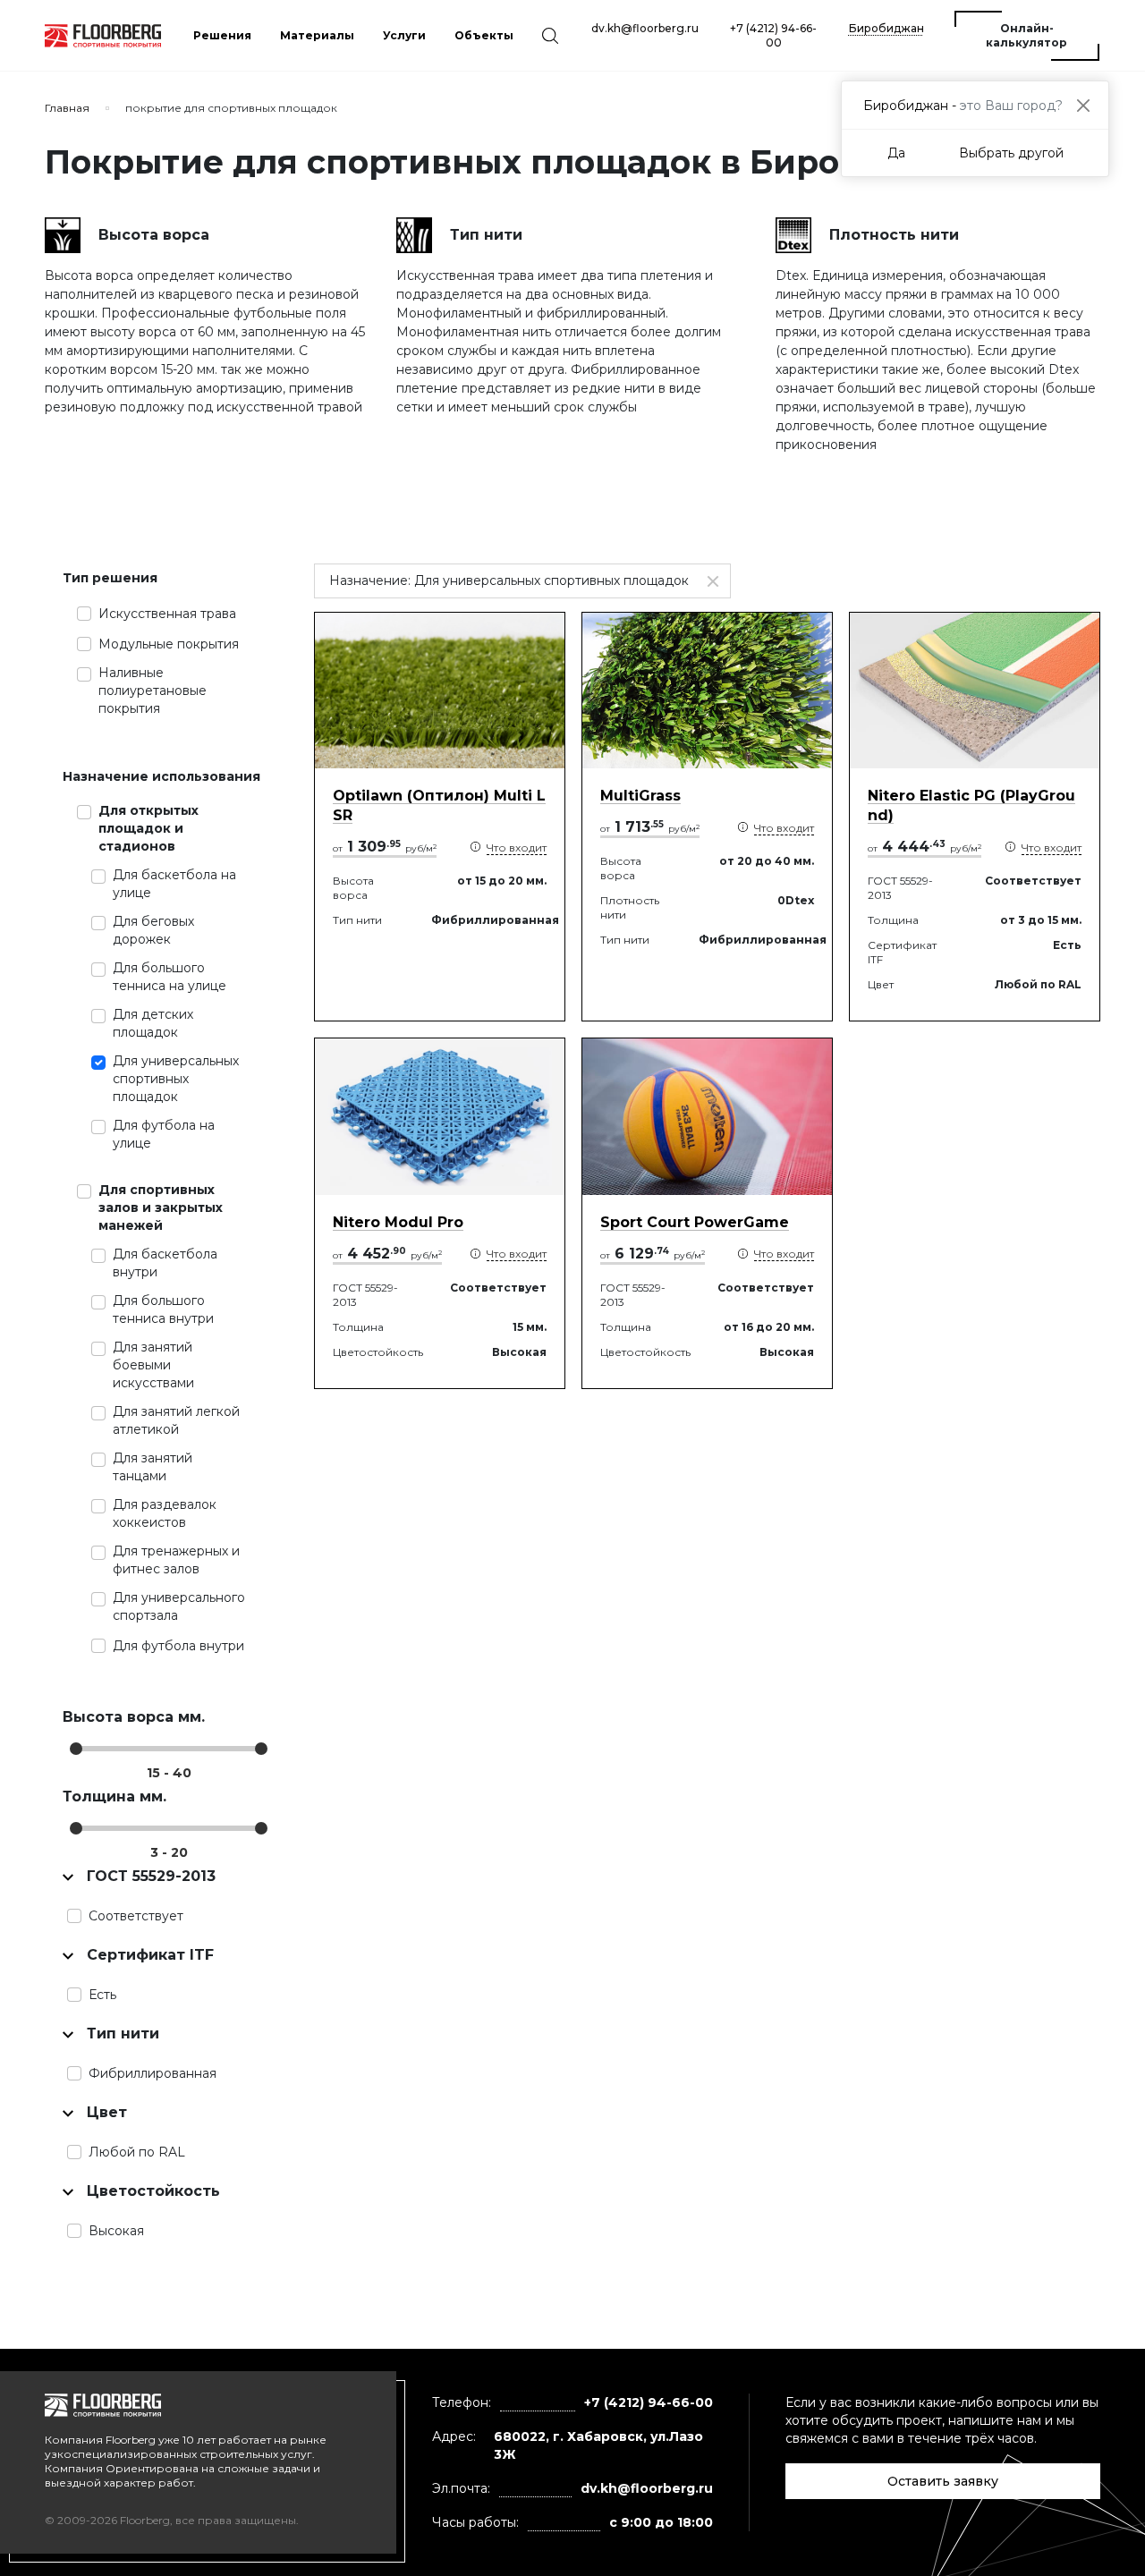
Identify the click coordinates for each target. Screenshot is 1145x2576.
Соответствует (136, 1916)
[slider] (76, 1749)
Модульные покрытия (169, 644)
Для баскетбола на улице (174, 884)
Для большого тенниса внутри (163, 1309)
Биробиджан (886, 28)
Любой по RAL (137, 2152)
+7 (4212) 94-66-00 (773, 35)
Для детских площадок (153, 1023)
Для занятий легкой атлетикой (176, 1420)
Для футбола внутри (178, 1646)
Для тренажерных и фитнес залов (176, 1560)
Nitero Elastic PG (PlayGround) (971, 805)
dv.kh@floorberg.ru (645, 28)
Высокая (116, 2231)
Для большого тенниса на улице (170, 977)
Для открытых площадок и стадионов (148, 828)
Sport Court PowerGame (695, 1222)
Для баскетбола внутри (165, 1263)
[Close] (1083, 105)
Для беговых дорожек (153, 930)
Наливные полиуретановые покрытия (153, 691)
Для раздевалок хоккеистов (165, 1513)
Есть (102, 1995)
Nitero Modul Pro (398, 1222)
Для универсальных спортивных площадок (176, 1079)
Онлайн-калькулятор (1026, 35)
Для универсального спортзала (179, 1606)
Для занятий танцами (153, 1467)
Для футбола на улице (164, 1134)
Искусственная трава (167, 614)
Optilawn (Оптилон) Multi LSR (439, 805)
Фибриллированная (153, 2073)
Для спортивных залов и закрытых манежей (161, 1207)
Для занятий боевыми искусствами (153, 1365)
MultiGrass (640, 796)
